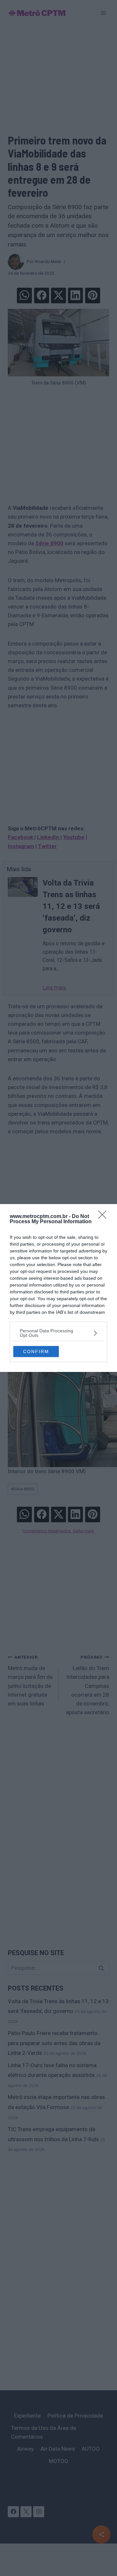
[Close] (104, 1217)
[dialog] (58, 1288)
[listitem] (58, 1333)
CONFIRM (36, 1351)
